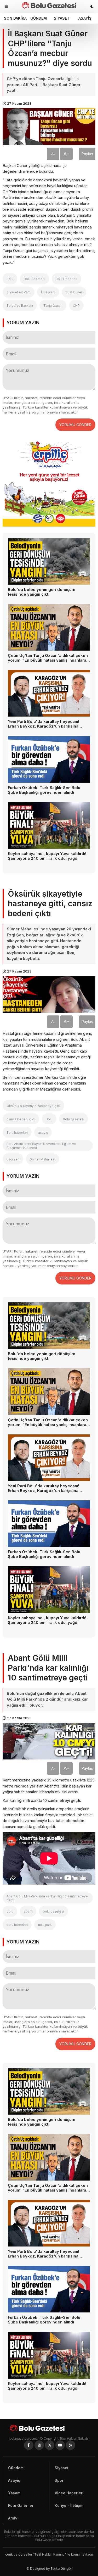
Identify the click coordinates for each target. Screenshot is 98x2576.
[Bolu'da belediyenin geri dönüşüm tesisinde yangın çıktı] (49, 561)
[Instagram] (39, 2445)
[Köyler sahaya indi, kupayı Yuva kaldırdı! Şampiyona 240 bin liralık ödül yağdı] (49, 825)
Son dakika (15, 18)
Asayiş (85, 18)
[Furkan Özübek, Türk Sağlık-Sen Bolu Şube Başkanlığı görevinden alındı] (49, 759)
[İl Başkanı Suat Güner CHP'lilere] (49, 5)
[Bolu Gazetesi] (49, 2428)
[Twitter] (50, 2445)
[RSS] (71, 2445)
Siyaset (62, 18)
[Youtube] (60, 2445)
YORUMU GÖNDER (75, 425)
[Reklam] (49, 525)
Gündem (39, 18)
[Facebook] (29, 2445)
